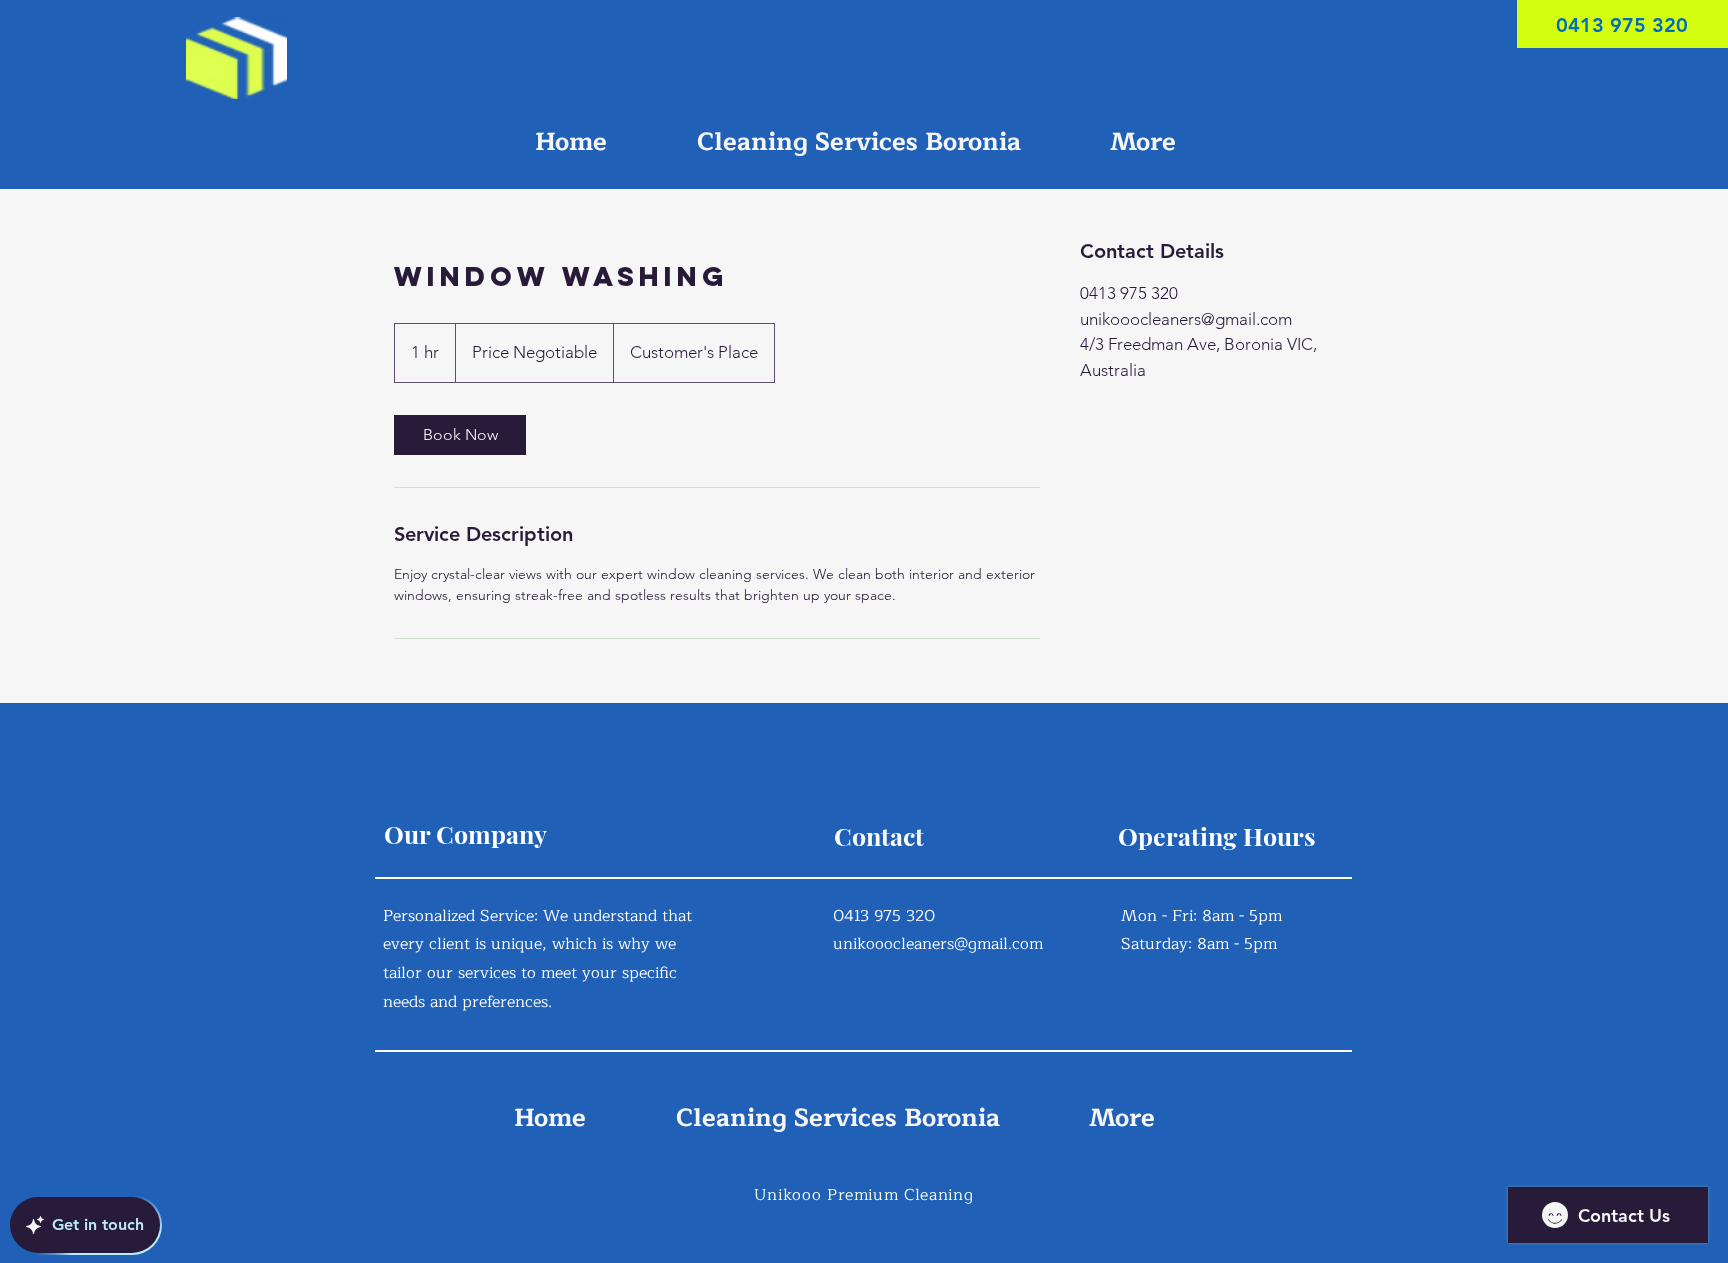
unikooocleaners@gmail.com (938, 944)
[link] (460, 435)
